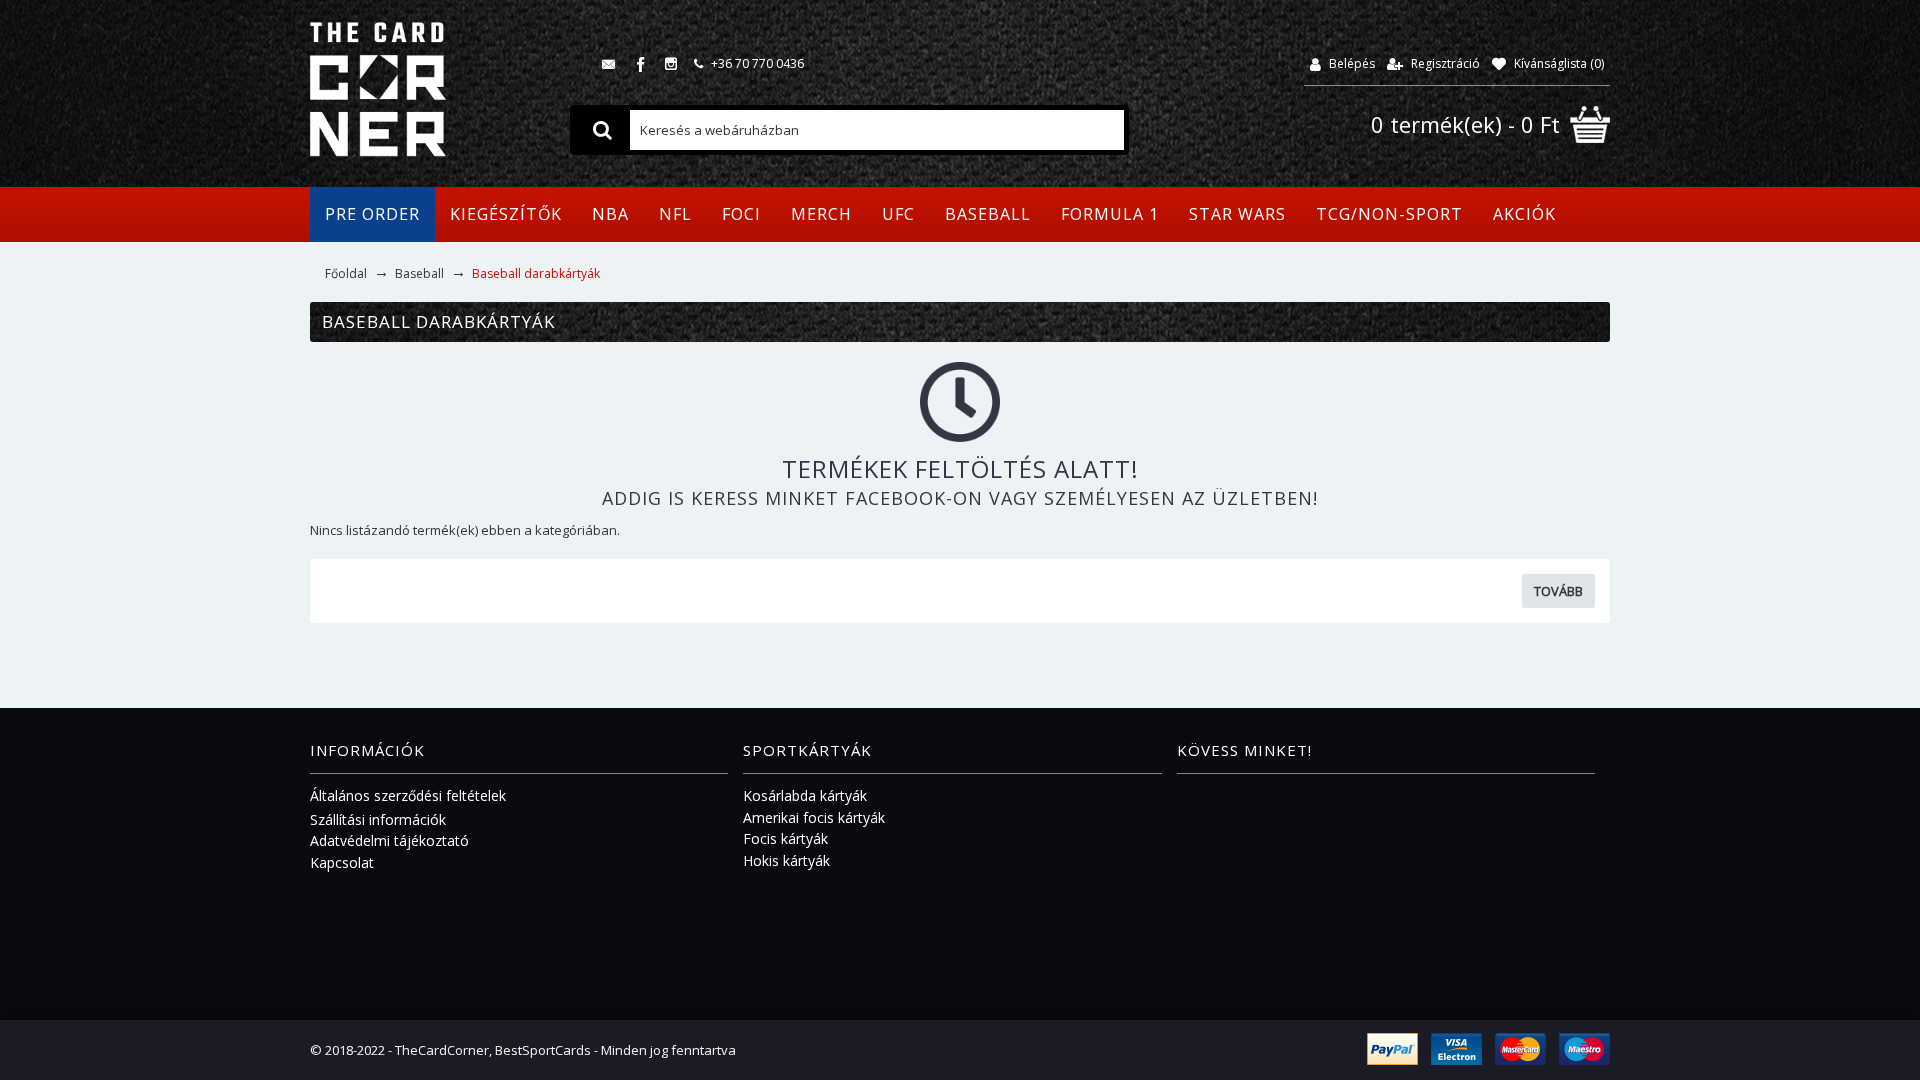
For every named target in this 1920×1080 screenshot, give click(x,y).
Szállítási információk (378, 819)
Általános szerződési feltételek (408, 795)
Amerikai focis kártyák (814, 817)
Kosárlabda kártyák (805, 795)
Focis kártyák (785, 838)
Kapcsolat (342, 862)
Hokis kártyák (786, 860)
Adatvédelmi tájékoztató (389, 840)
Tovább (1558, 591)
